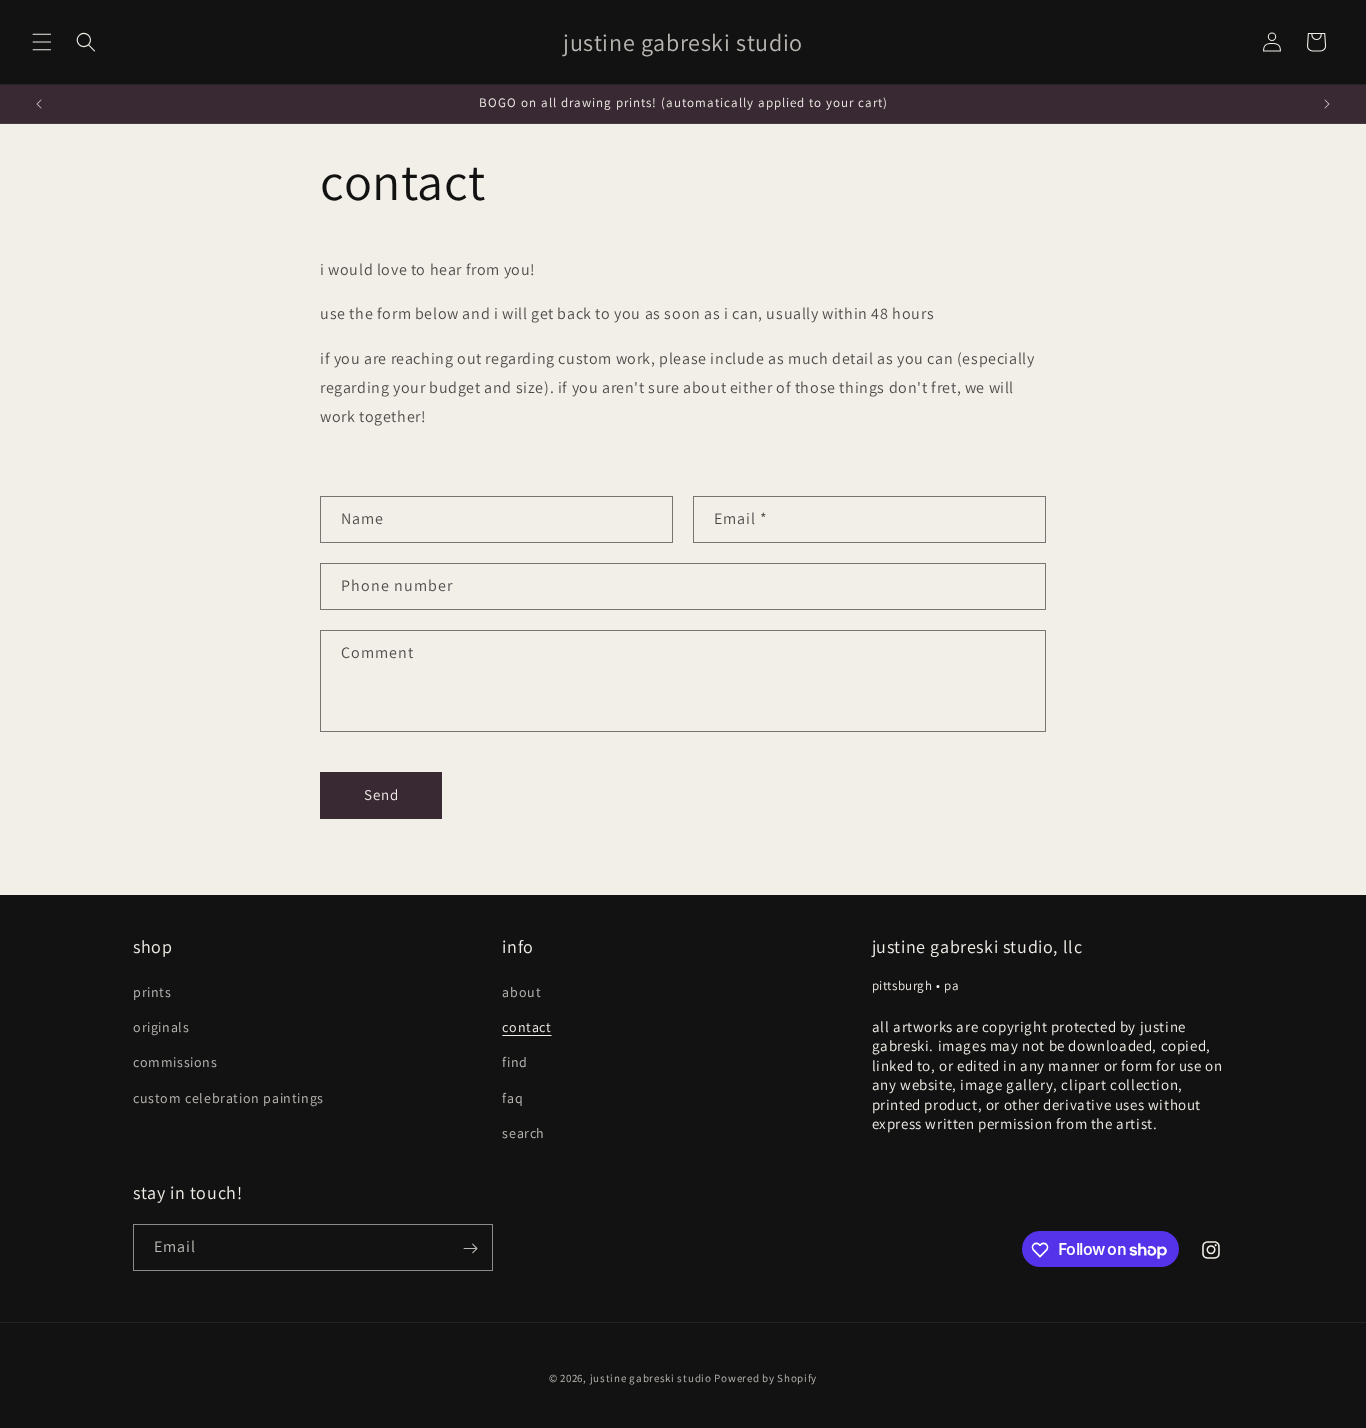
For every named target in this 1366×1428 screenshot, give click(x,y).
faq (512, 1098)
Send (381, 794)
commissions (175, 1063)
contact (526, 1027)
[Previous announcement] (39, 104)
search (523, 1133)
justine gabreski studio (651, 1378)
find (514, 1063)
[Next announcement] (1327, 104)
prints (152, 992)
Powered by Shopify (765, 1378)
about (521, 992)
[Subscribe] (470, 1248)
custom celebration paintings (228, 1098)
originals (161, 1027)
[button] (42, 42)
